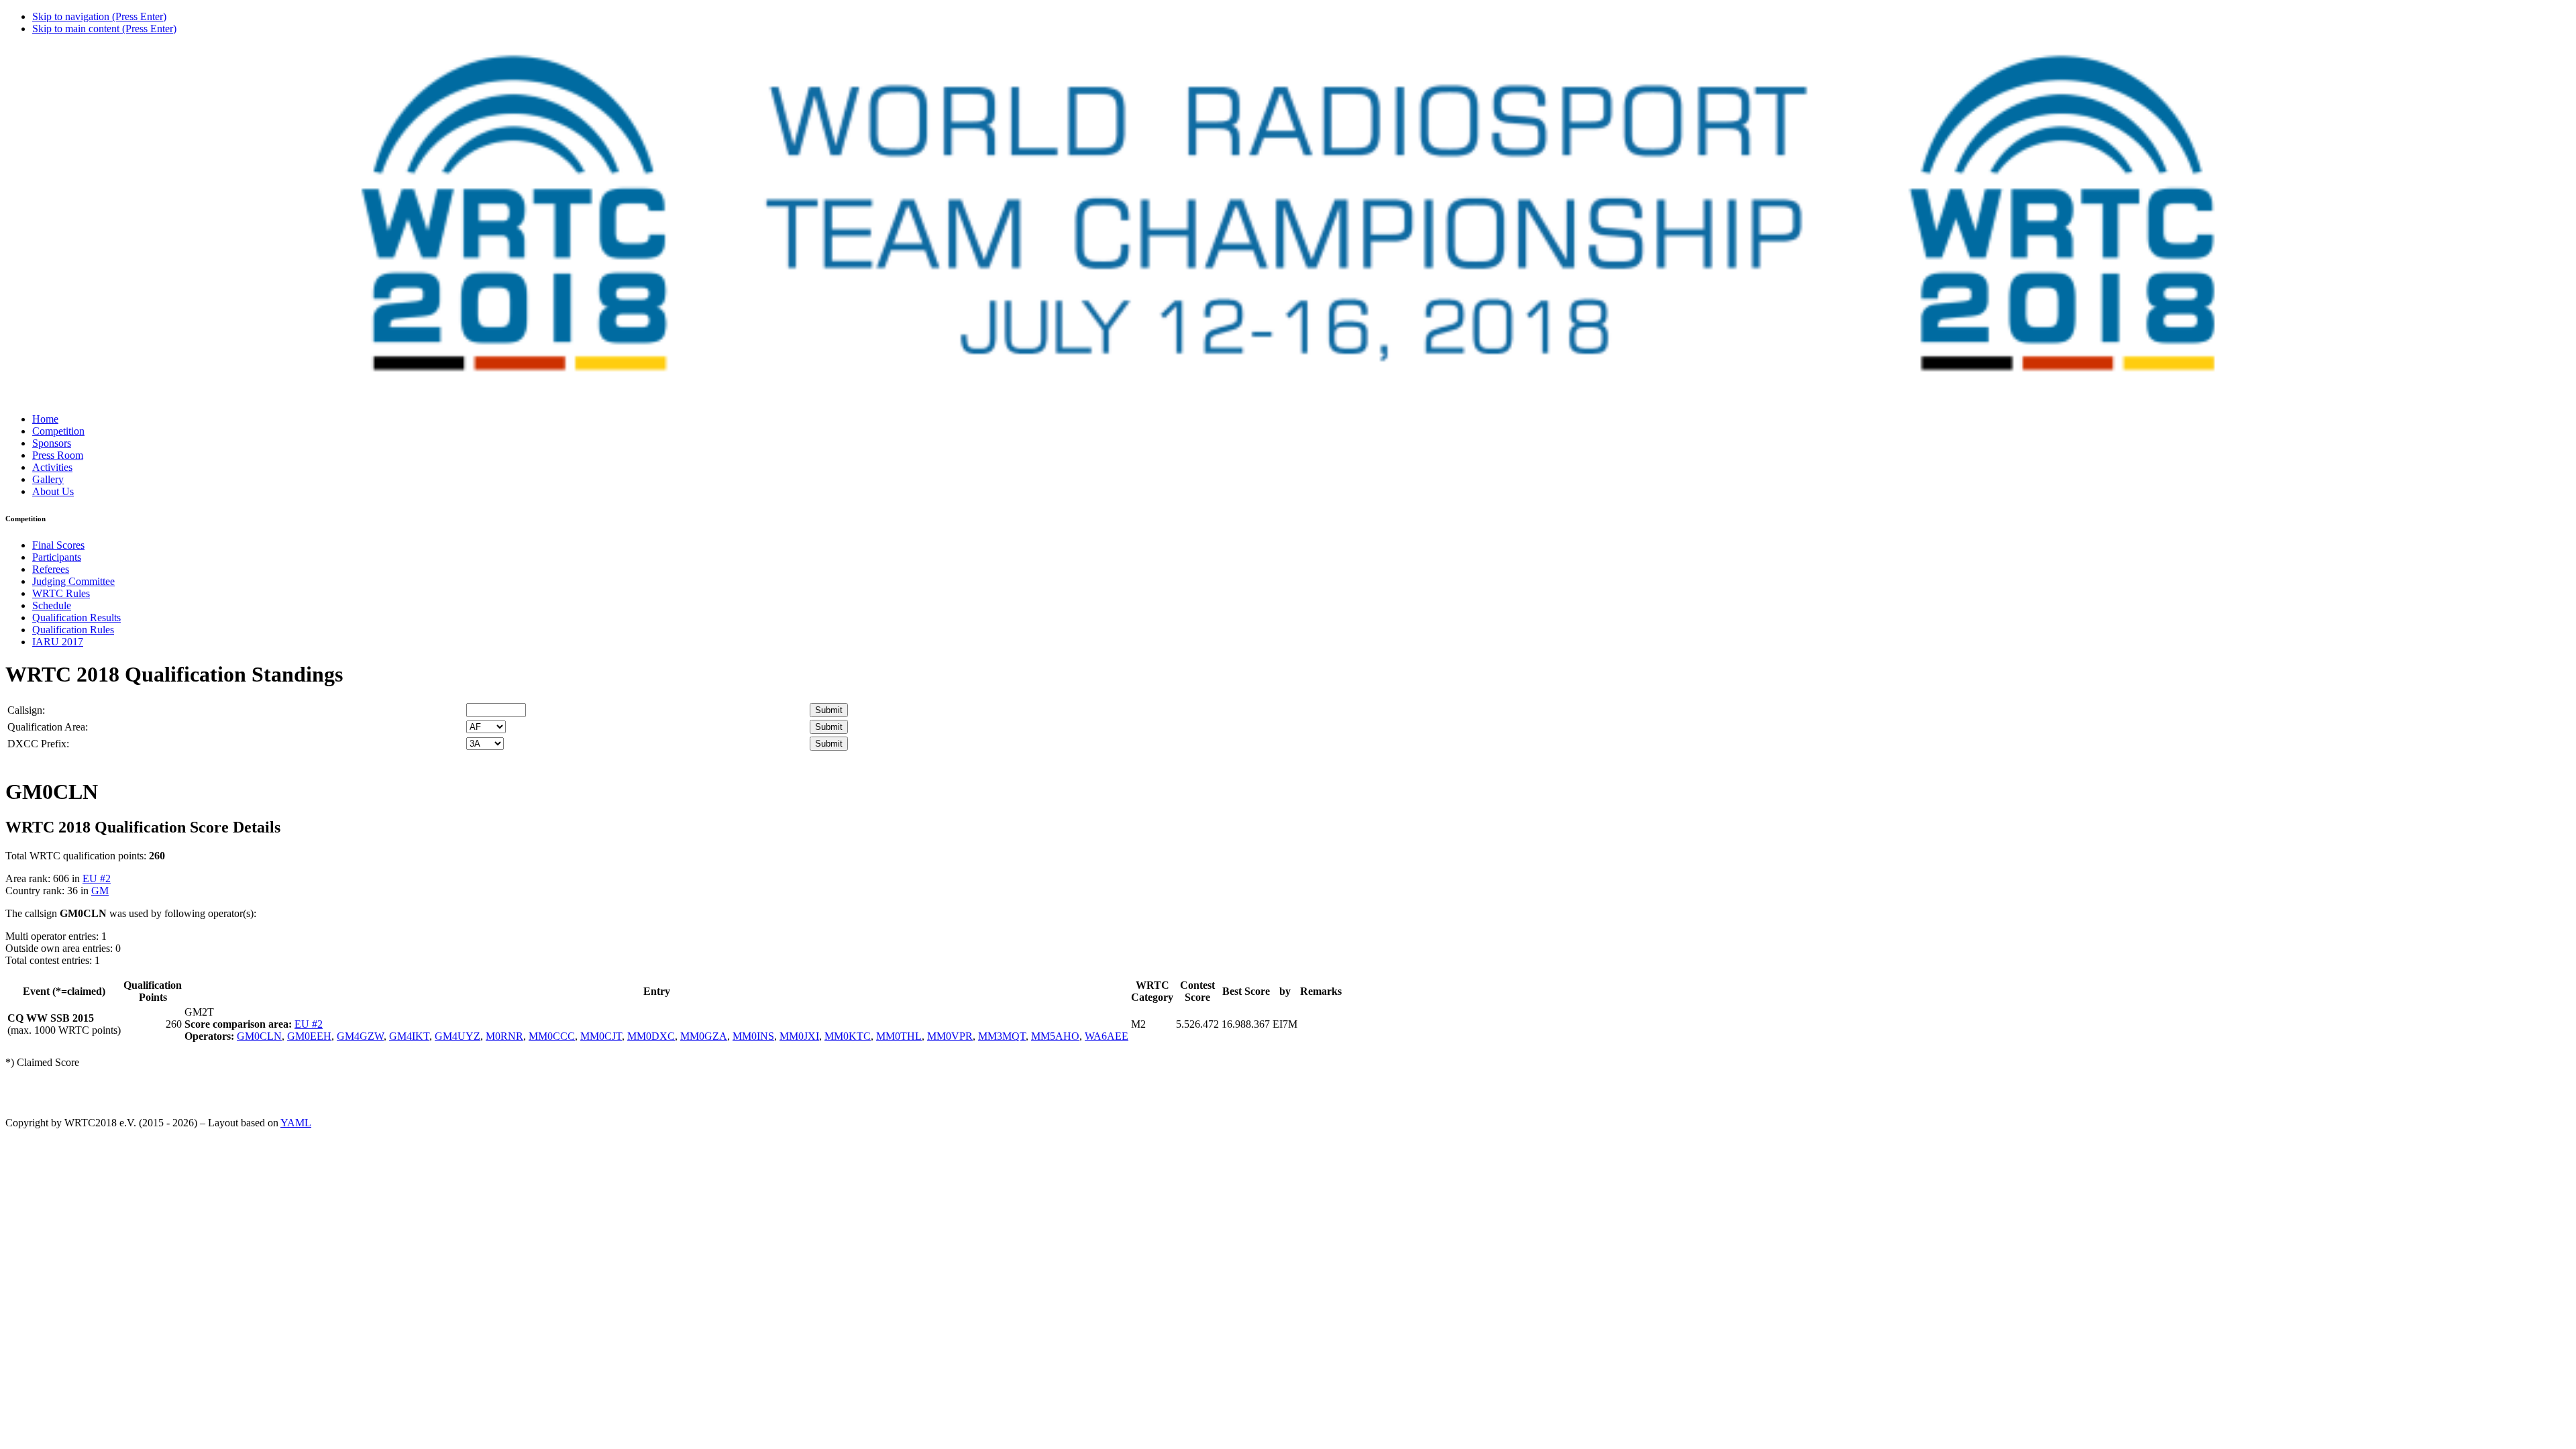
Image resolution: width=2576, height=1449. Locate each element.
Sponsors (52, 443)
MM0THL (899, 1036)
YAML (296, 1123)
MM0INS (753, 1036)
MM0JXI (799, 1036)
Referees (51, 569)
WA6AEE (1107, 1036)
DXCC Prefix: (38, 744)
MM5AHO (1055, 1036)
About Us (53, 491)
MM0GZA (704, 1036)
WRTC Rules (61, 593)
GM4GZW (360, 1036)
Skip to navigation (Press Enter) (99, 16)
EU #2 (97, 878)
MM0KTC (848, 1036)
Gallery (48, 479)
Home (45, 419)
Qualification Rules (73, 630)
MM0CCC (552, 1036)
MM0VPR (950, 1036)
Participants (57, 557)
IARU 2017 (58, 642)
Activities (52, 467)
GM (100, 891)
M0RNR (504, 1036)
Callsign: (26, 710)
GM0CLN (259, 1036)
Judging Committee (73, 581)
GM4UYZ (458, 1036)
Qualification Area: (48, 727)
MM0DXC (651, 1036)
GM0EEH (309, 1036)
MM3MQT (1002, 1036)
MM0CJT (601, 1036)
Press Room (58, 455)
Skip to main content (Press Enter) (104, 29)
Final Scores (58, 545)
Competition (58, 431)
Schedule (52, 605)
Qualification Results (76, 618)
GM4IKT (409, 1036)
